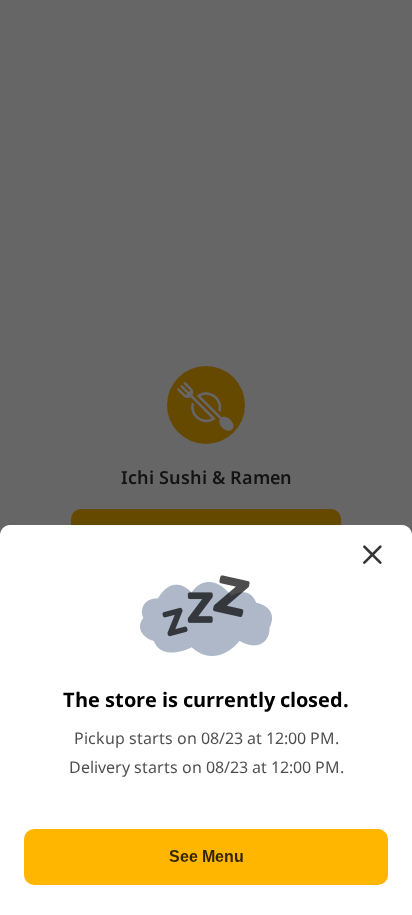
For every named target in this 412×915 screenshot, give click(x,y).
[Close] (372, 555)
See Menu (206, 856)
